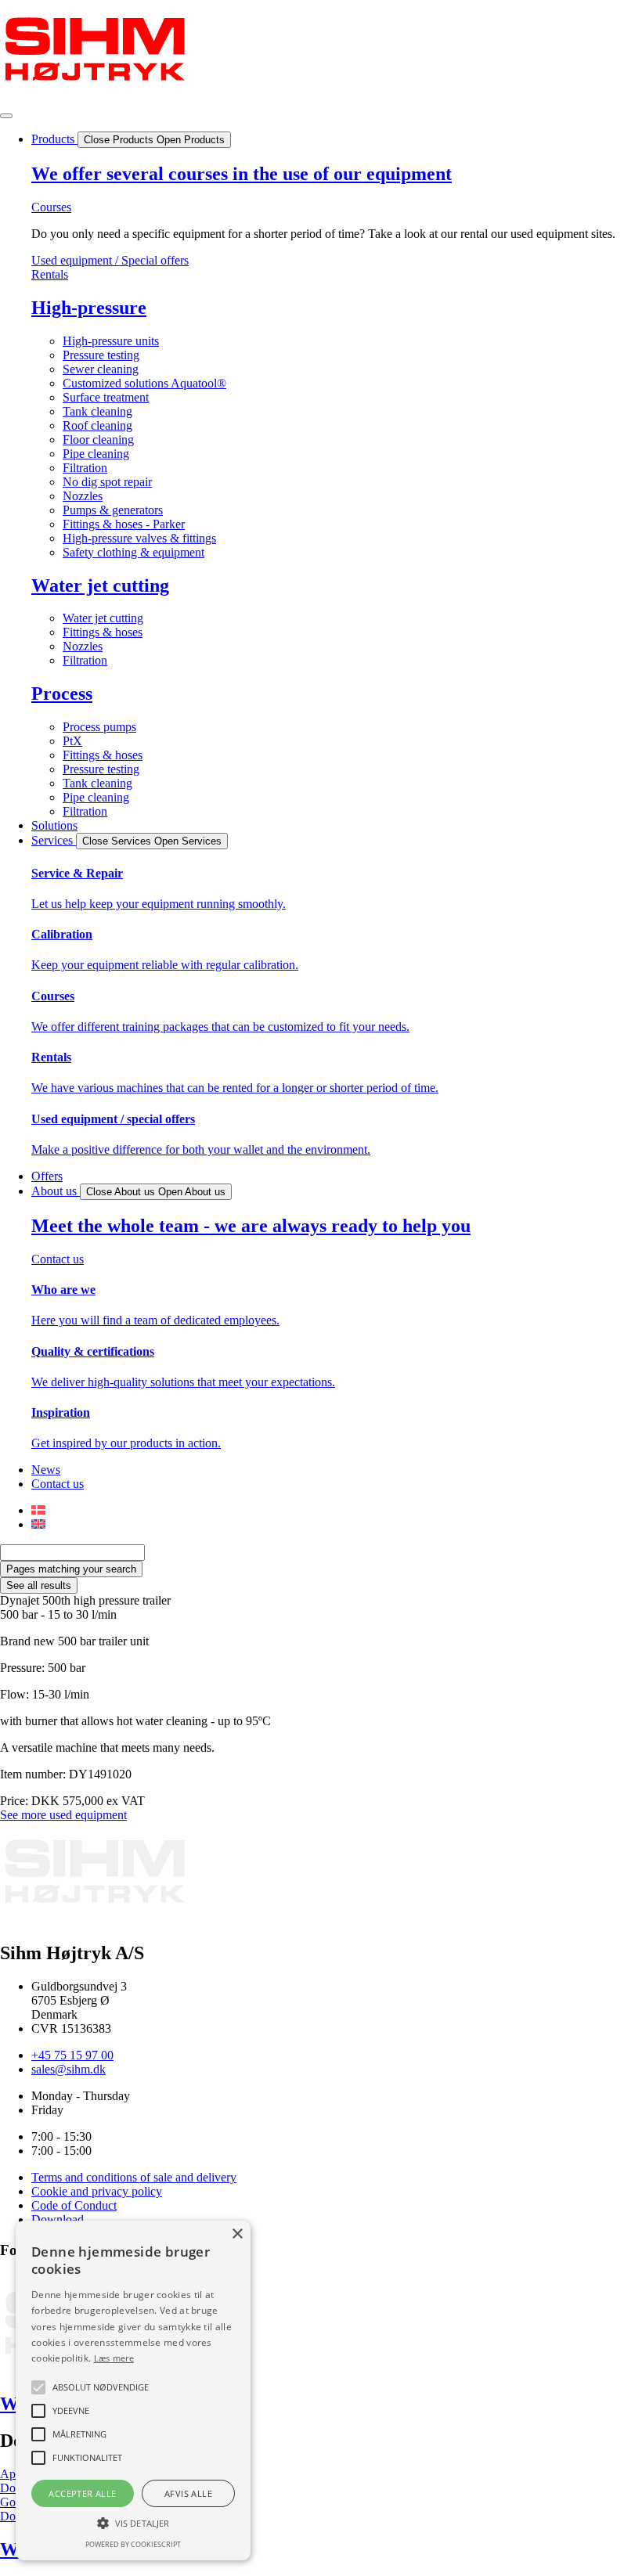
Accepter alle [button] (82, 2493)
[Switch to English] (38, 1524)
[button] (133, 2522)
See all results (39, 1585)
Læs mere (114, 2358)
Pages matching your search (71, 1569)
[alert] (133, 2390)
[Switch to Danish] (38, 1510)
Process (62, 694)
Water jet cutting (100, 585)
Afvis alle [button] (188, 2493)
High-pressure (89, 308)
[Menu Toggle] (6, 116)
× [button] (237, 2234)
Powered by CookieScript (133, 2544)
